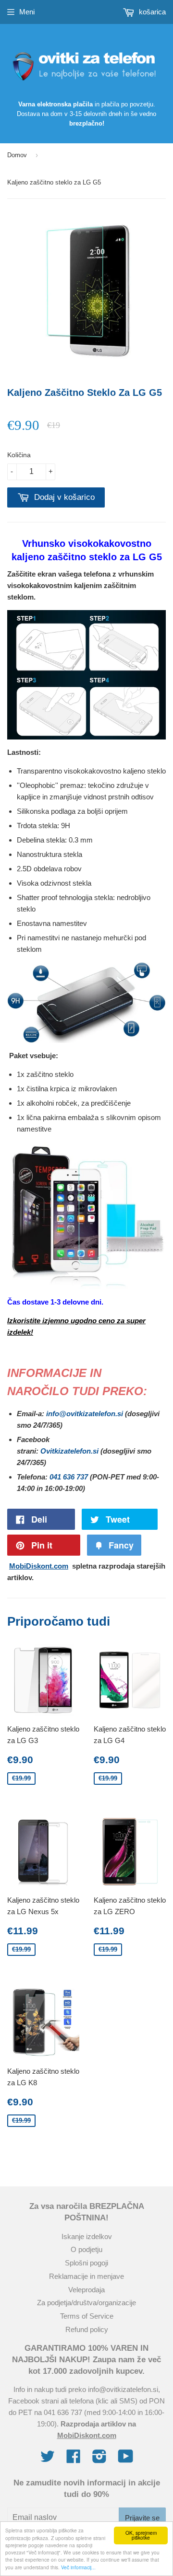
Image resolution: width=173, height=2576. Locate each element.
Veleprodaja (86, 2290)
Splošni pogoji (86, 2263)
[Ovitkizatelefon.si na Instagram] (99, 2459)
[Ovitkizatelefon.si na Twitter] (48, 2459)
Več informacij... (78, 2567)
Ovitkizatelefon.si (69, 1451)
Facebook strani (33, 2401)
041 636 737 (69, 1477)
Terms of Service (87, 2316)
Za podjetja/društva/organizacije (86, 2303)
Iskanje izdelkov (87, 2236)
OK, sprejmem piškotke (141, 2535)
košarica (151, 12)
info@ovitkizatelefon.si (85, 1414)
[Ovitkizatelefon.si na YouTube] (126, 2459)
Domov (17, 155)
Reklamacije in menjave (86, 2276)
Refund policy (87, 2329)
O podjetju (86, 2249)
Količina (19, 455)
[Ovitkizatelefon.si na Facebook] (74, 2459)
